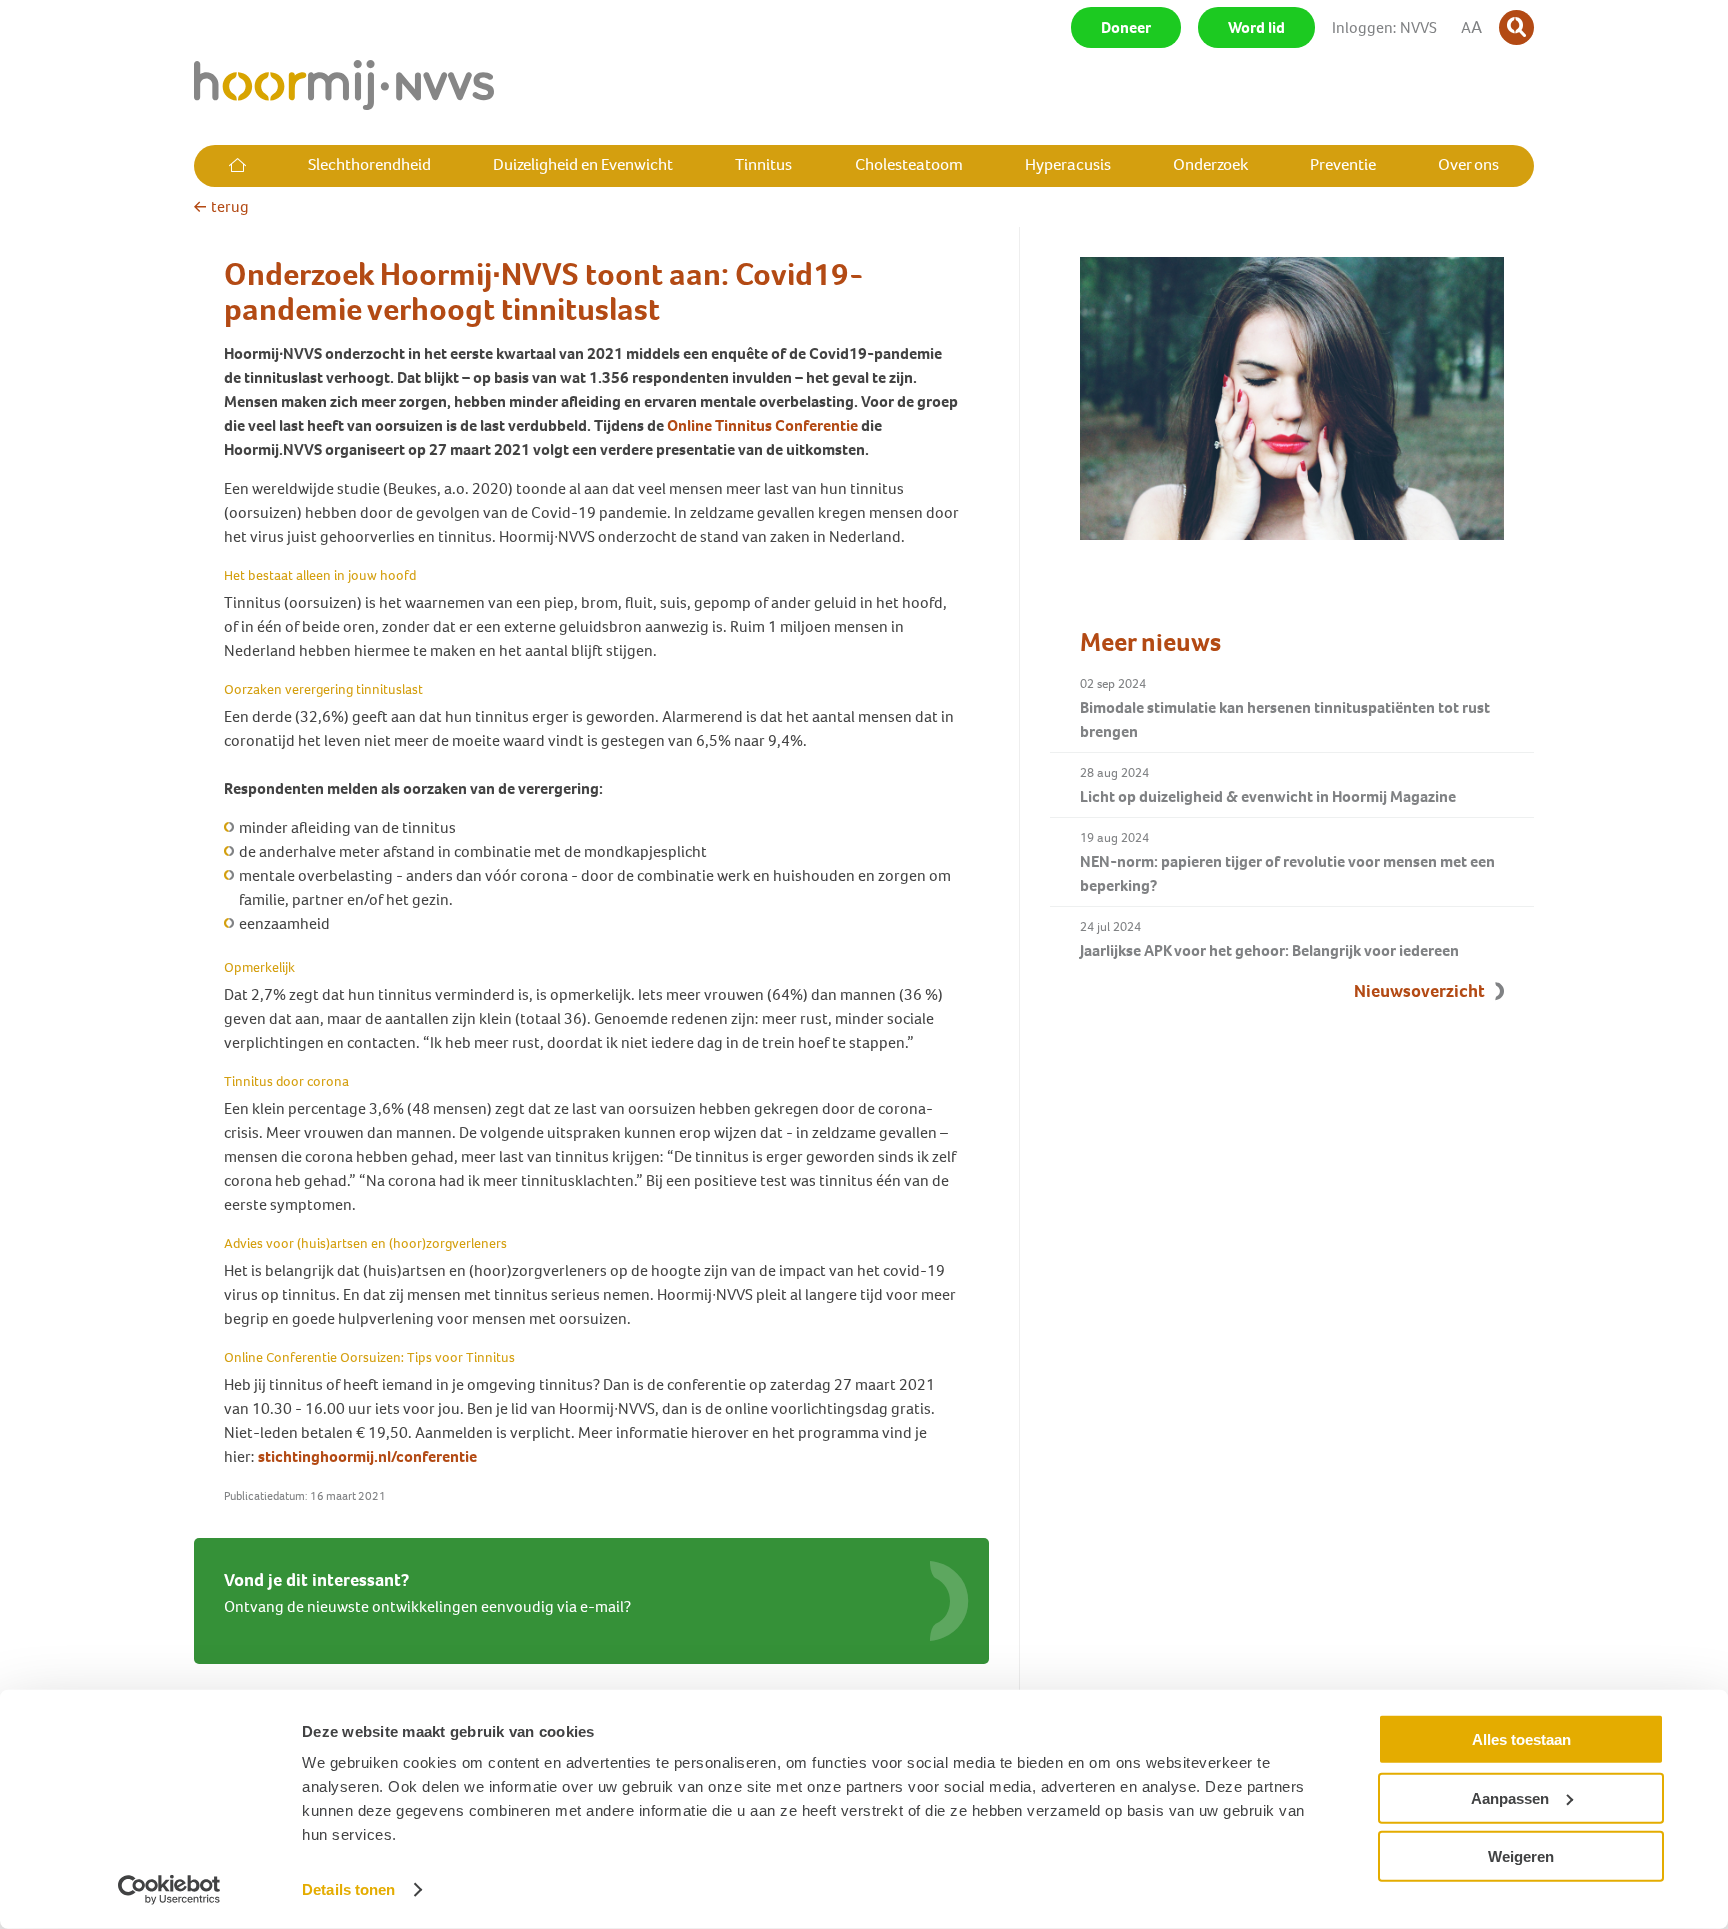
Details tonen (348, 1889)
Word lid (1256, 27)
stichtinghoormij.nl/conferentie (367, 1456)
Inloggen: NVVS (1384, 27)
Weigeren (1521, 1856)
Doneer (1126, 27)
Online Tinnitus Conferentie (762, 425)
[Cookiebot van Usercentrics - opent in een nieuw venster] (169, 1890)
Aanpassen (1510, 1797)
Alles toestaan (1521, 1739)
